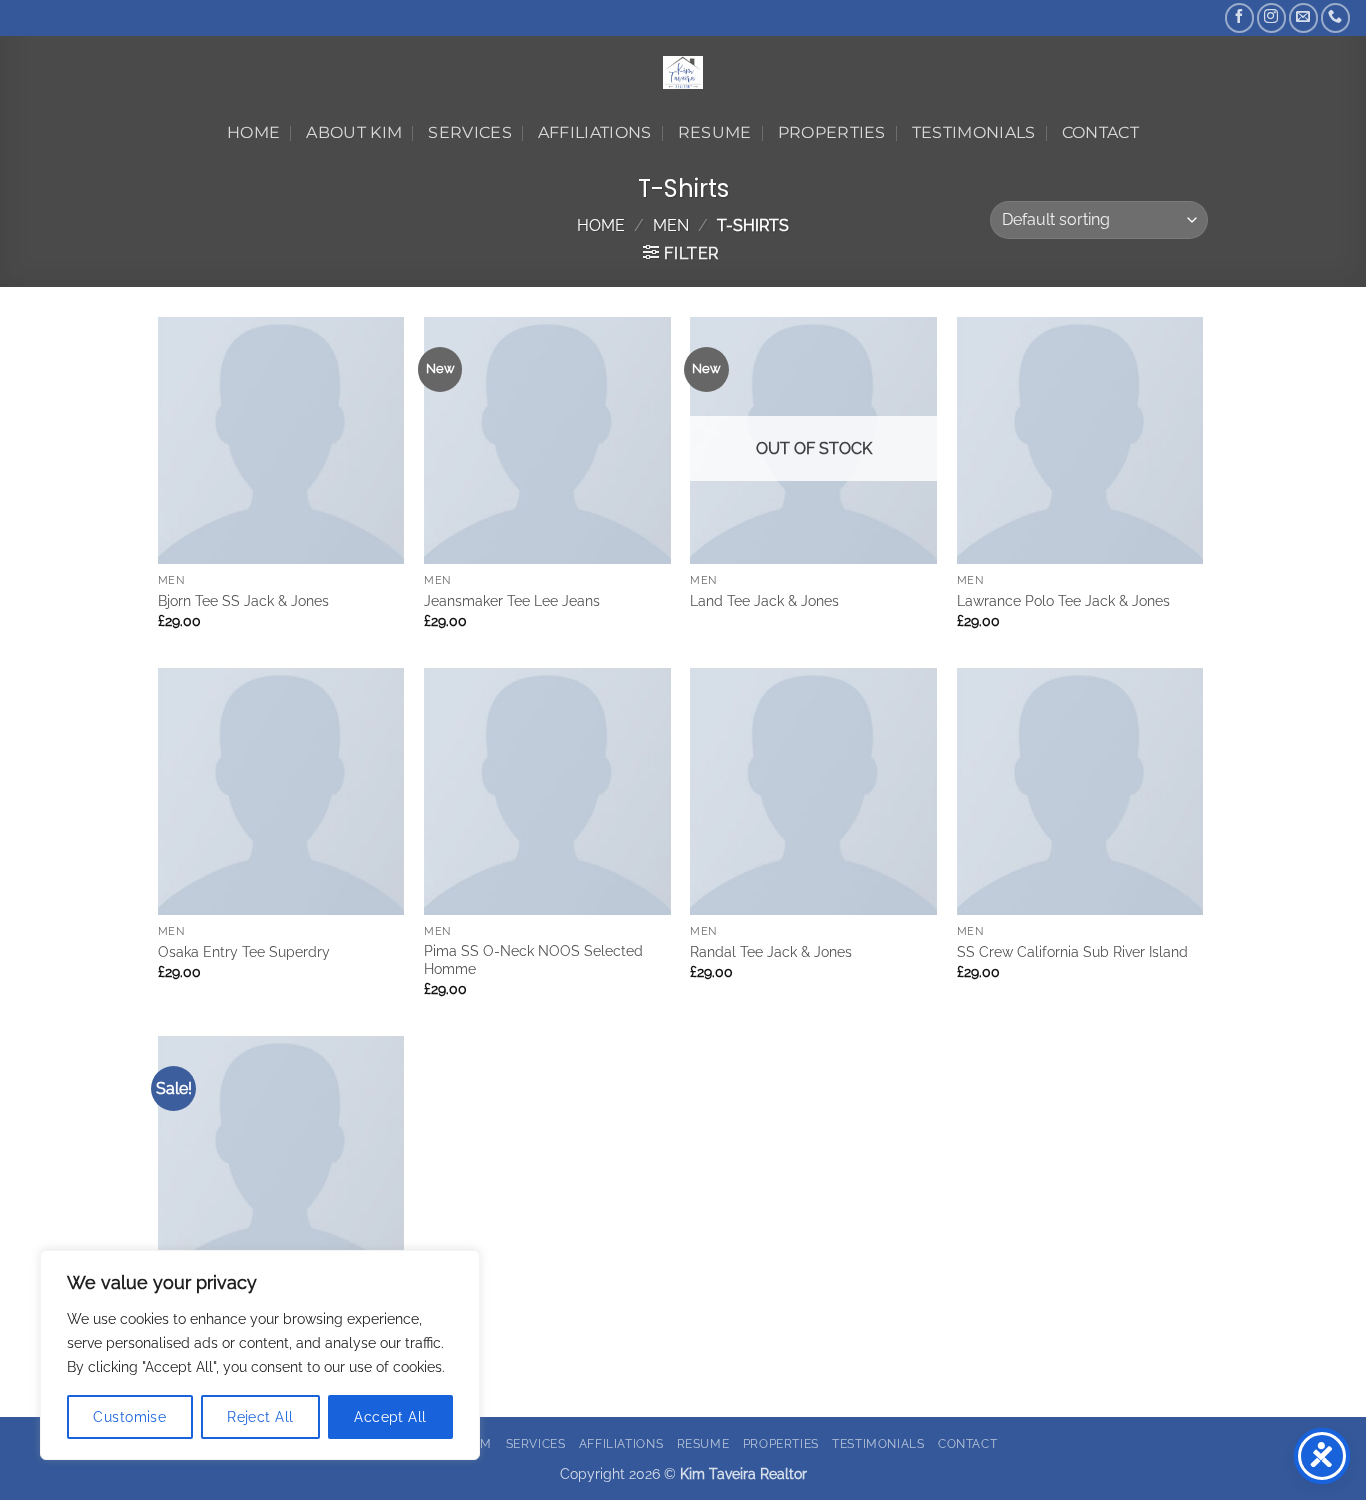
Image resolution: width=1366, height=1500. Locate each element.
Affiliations (595, 132)
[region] (260, 1355)
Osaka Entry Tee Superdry (244, 951)
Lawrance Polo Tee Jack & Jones (1063, 600)
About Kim (354, 132)
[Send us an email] (1303, 17)
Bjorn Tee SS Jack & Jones (243, 600)
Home (253, 132)
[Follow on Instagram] (1271, 17)
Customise (129, 1417)
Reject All (260, 1417)
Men (671, 225)
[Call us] (1335, 17)
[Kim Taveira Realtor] (683, 72)
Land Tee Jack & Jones (764, 600)
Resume (715, 132)
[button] (681, 253)
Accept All (390, 1417)
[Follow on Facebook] (1239, 17)
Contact (1100, 132)
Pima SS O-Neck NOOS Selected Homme (533, 960)
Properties (832, 132)
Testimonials (974, 132)
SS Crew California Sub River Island (1072, 951)
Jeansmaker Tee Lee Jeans (512, 600)
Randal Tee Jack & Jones (771, 951)
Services (470, 132)
